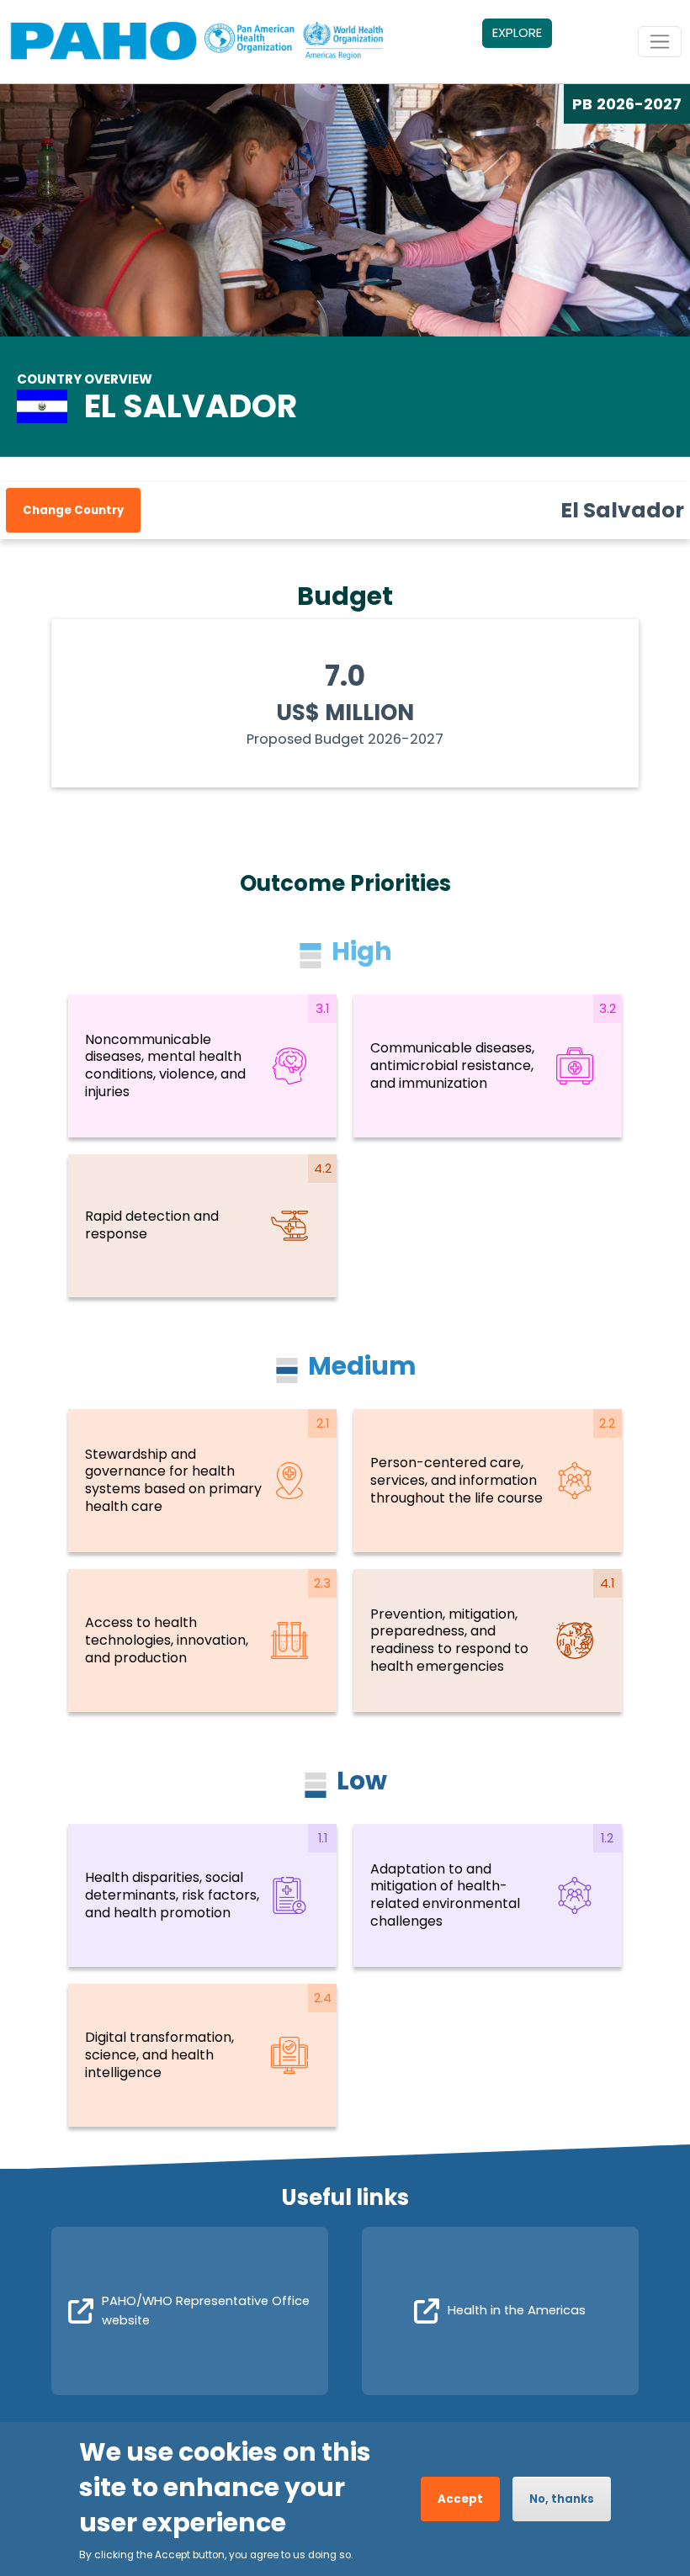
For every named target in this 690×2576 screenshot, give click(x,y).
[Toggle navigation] (660, 42)
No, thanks (562, 2499)
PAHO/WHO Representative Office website (206, 2310)
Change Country (73, 510)
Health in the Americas (517, 2310)
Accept (460, 2499)
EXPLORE (517, 33)
